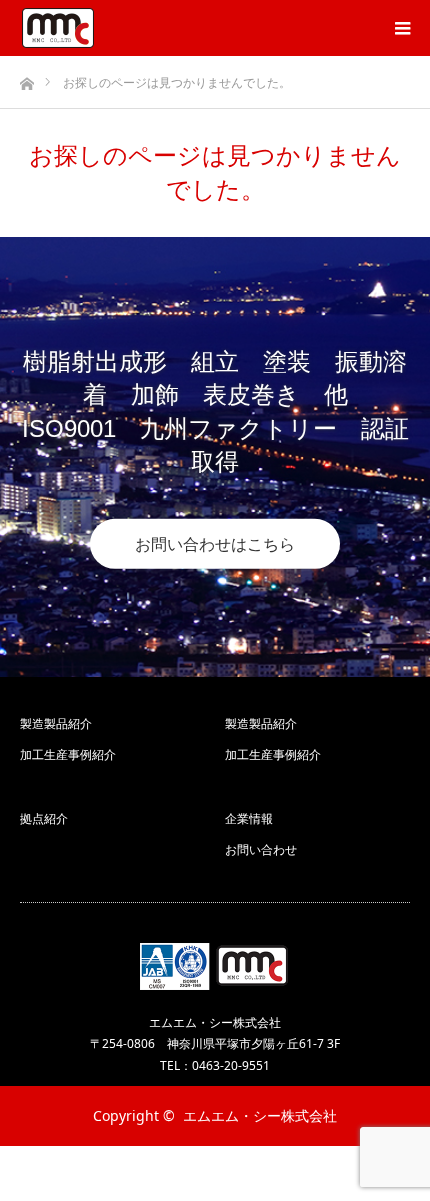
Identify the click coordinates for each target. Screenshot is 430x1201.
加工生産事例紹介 (68, 754)
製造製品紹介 (56, 723)
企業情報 (249, 818)
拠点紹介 (44, 818)
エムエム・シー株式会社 (260, 1115)
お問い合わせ (261, 849)
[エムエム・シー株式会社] (58, 28)
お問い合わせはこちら (215, 544)
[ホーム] (26, 78)
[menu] (402, 28)
